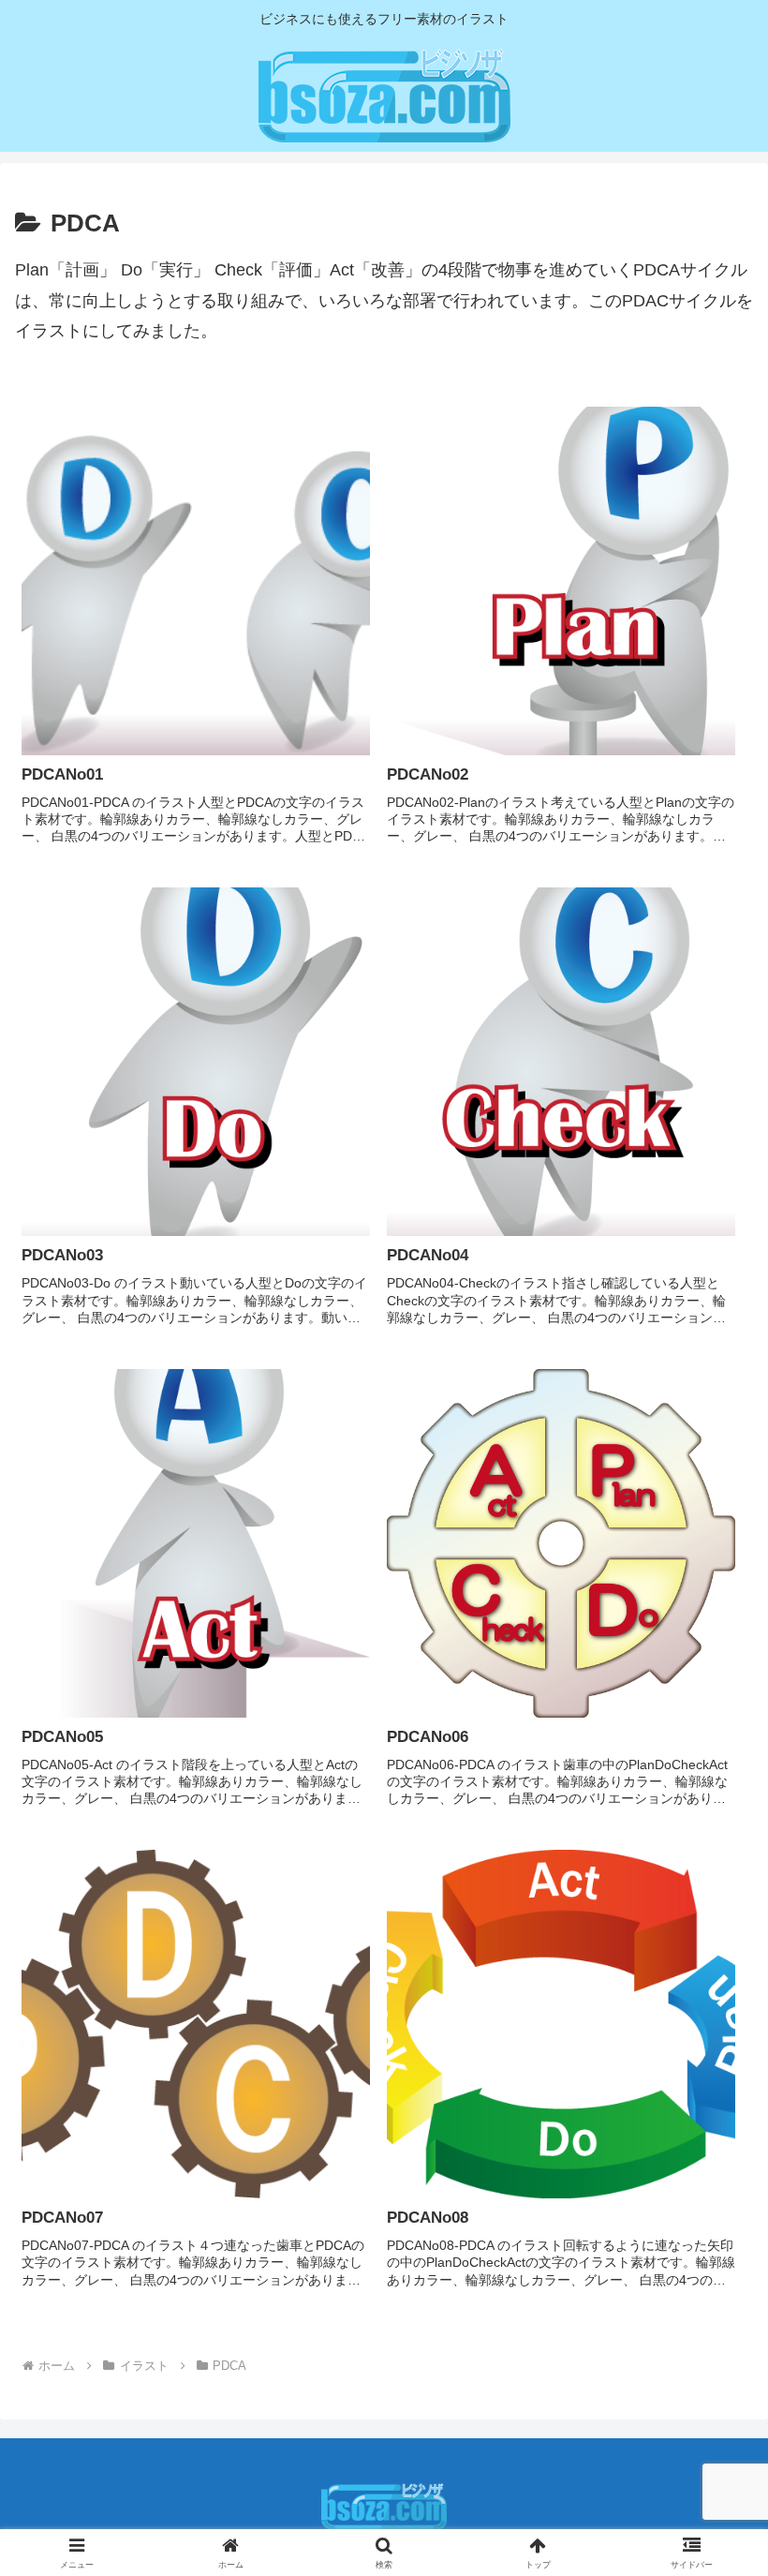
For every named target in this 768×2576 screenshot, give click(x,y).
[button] (710, 2416)
